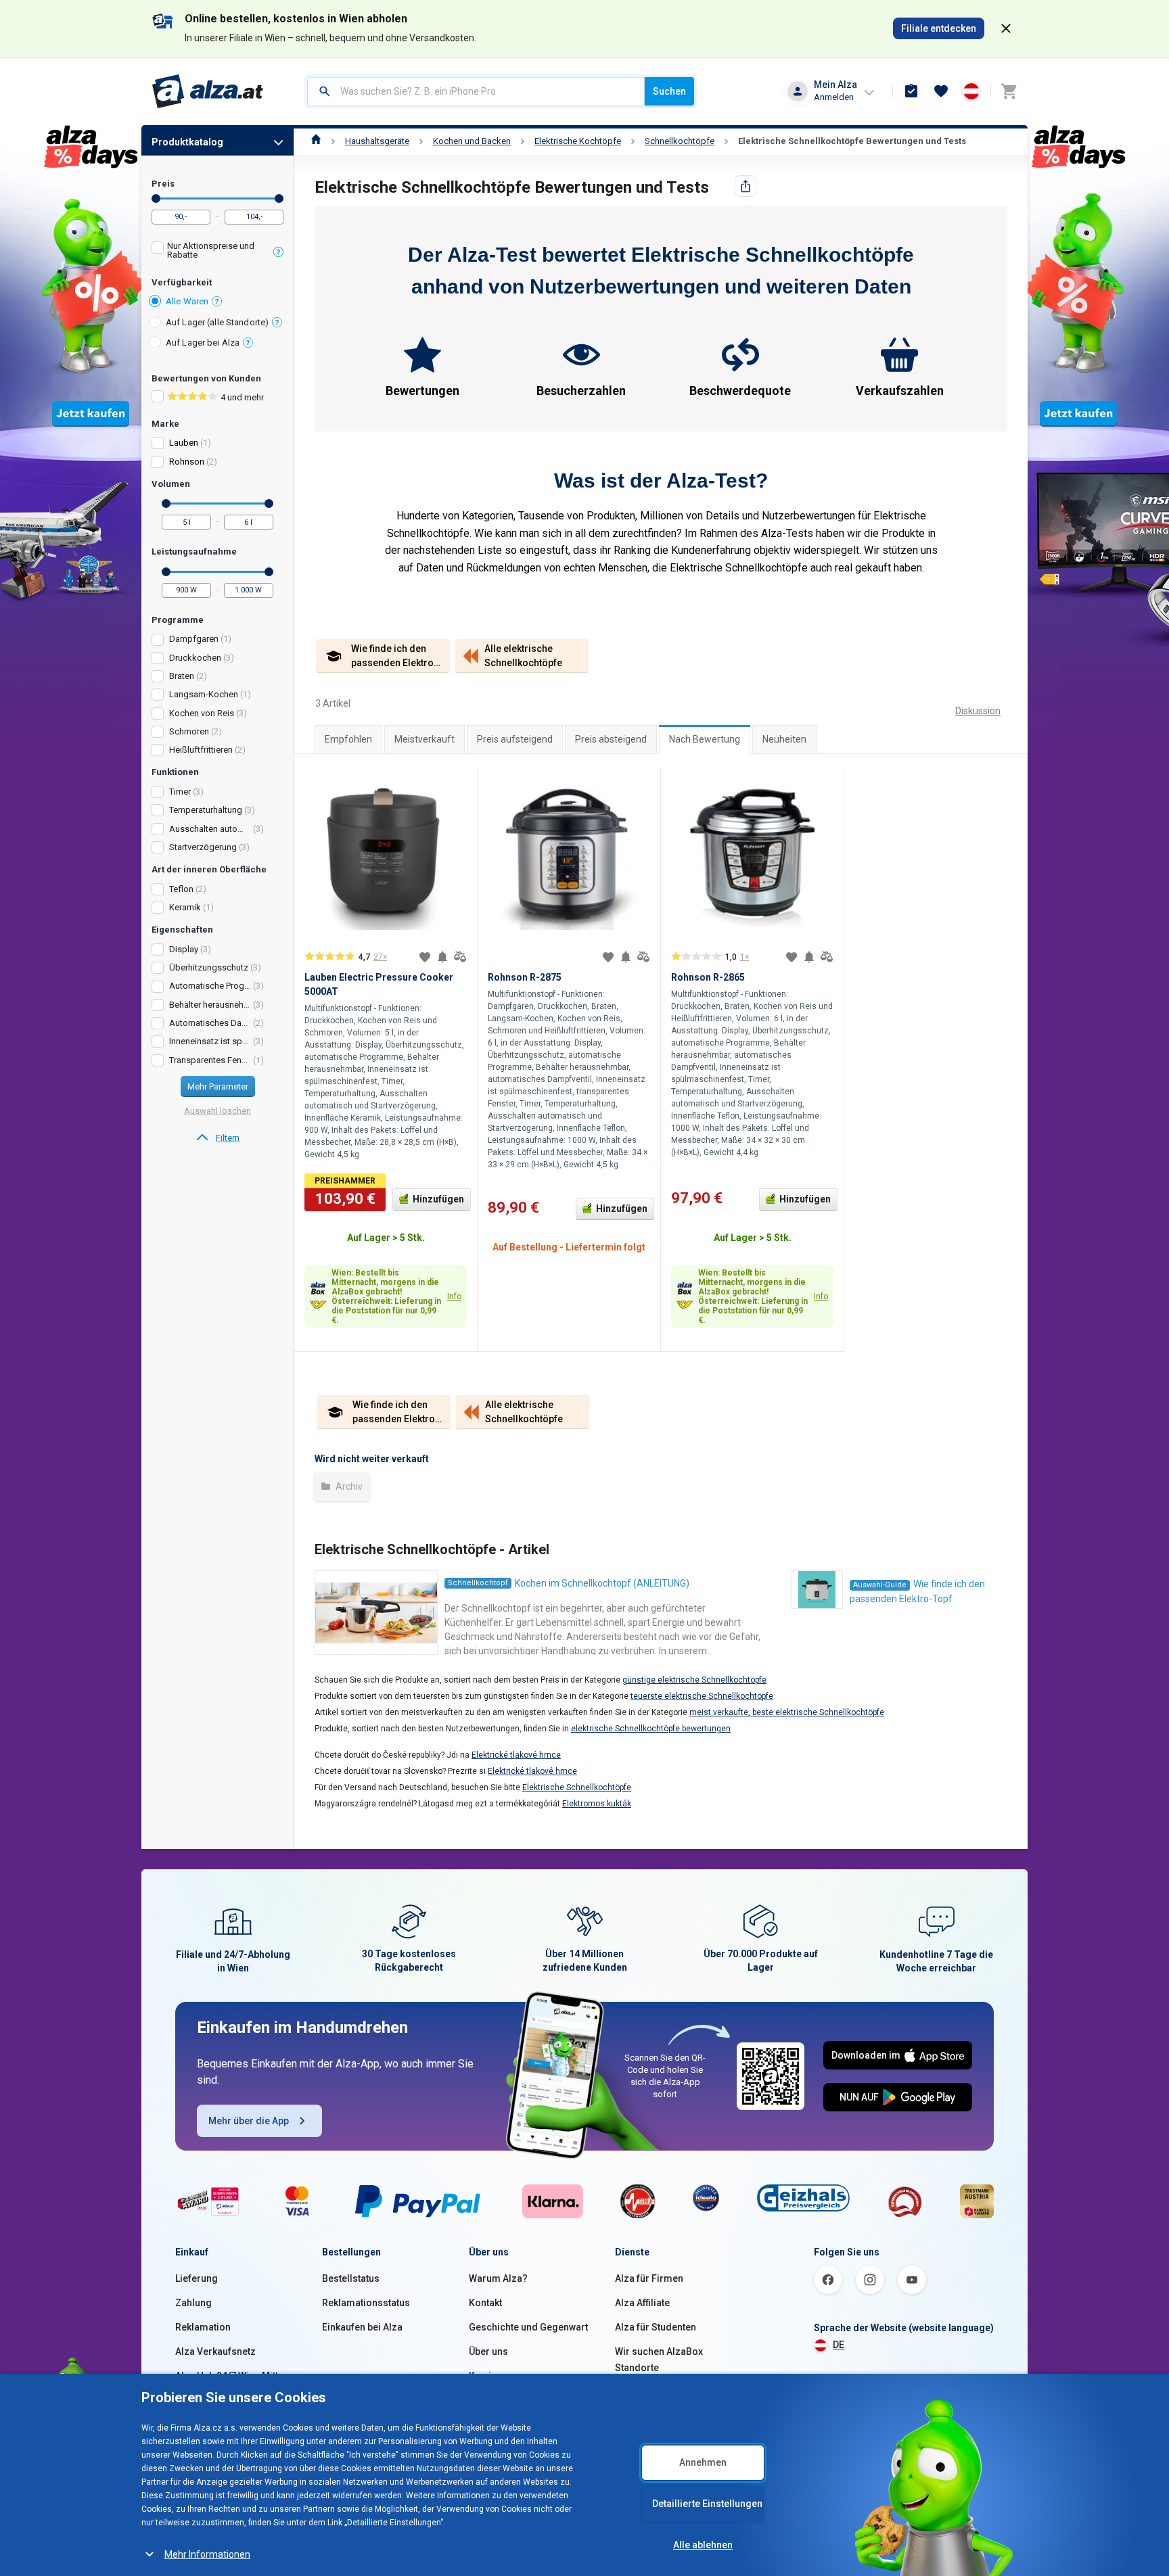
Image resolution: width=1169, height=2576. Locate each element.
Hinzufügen (438, 1199)
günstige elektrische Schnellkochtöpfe (694, 1680)
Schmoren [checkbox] (189, 731)
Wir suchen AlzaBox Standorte (659, 2360)
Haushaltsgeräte (377, 141)
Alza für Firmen (649, 2278)
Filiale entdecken (939, 28)
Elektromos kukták (597, 1804)
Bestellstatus (351, 2278)
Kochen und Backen (472, 141)
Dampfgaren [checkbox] (194, 639)
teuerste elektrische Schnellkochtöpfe (702, 1696)
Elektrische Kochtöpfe (578, 141)
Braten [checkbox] (182, 676)
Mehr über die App (249, 2121)
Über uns (488, 2351)
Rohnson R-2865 (708, 977)
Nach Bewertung (705, 739)
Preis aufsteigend (515, 739)
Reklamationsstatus (366, 2303)
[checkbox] (217, 252)
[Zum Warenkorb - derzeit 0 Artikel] (1009, 91)
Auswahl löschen (217, 1111)
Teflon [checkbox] (181, 889)
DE (839, 2345)
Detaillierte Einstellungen (707, 2504)
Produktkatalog (187, 142)
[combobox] (476, 91)
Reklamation (203, 2327)
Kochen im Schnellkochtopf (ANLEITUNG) (602, 1583)
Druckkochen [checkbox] (195, 658)
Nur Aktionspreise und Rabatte (211, 250)
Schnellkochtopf (478, 1583)
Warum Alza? (498, 2278)
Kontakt (485, 2303)
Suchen (669, 91)
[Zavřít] (1006, 28)
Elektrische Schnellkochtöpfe (577, 1787)
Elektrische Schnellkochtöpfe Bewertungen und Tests (852, 141)
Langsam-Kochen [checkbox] (204, 694)
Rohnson (187, 462)
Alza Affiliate (642, 2303)
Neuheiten (784, 739)
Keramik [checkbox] (185, 907)
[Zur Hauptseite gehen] (208, 91)
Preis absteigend (611, 739)
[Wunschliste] (941, 91)
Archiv (348, 1486)
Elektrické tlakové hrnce (516, 1755)
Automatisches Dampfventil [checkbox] (210, 1023)
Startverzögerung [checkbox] (203, 847)
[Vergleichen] (460, 957)
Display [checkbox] (184, 949)
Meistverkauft (425, 739)
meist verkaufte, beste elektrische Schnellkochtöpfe (787, 1712)
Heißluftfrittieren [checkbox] (201, 750)
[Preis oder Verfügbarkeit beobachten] (442, 957)
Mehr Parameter (218, 1086)
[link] (217, 1138)
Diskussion (978, 711)
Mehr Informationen (207, 2554)
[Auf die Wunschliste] (425, 957)
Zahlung (193, 2303)
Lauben (184, 443)
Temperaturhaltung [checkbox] (206, 810)
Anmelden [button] (834, 97)
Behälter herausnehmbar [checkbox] (210, 1005)
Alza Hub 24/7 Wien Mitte (229, 2376)
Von (156, 198)
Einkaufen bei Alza (362, 2327)
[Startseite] (316, 141)
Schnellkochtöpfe (680, 141)
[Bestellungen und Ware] (911, 91)
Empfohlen (348, 739)
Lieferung (197, 2278)
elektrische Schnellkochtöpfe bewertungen (651, 1729)
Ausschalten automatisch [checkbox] (210, 829)
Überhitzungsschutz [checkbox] (209, 967)
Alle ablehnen (703, 2545)
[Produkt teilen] (746, 186)
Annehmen (703, 2462)
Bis (279, 198)
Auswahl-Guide (880, 1585)
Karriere (487, 2376)
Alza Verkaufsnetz (215, 2351)
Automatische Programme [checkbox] (210, 986)
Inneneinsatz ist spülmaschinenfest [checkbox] (210, 1041)
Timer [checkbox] (180, 792)
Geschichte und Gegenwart (528, 2327)
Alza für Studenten (656, 2327)
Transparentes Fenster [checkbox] (210, 1060)
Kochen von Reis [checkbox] (202, 713)
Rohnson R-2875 (525, 977)
